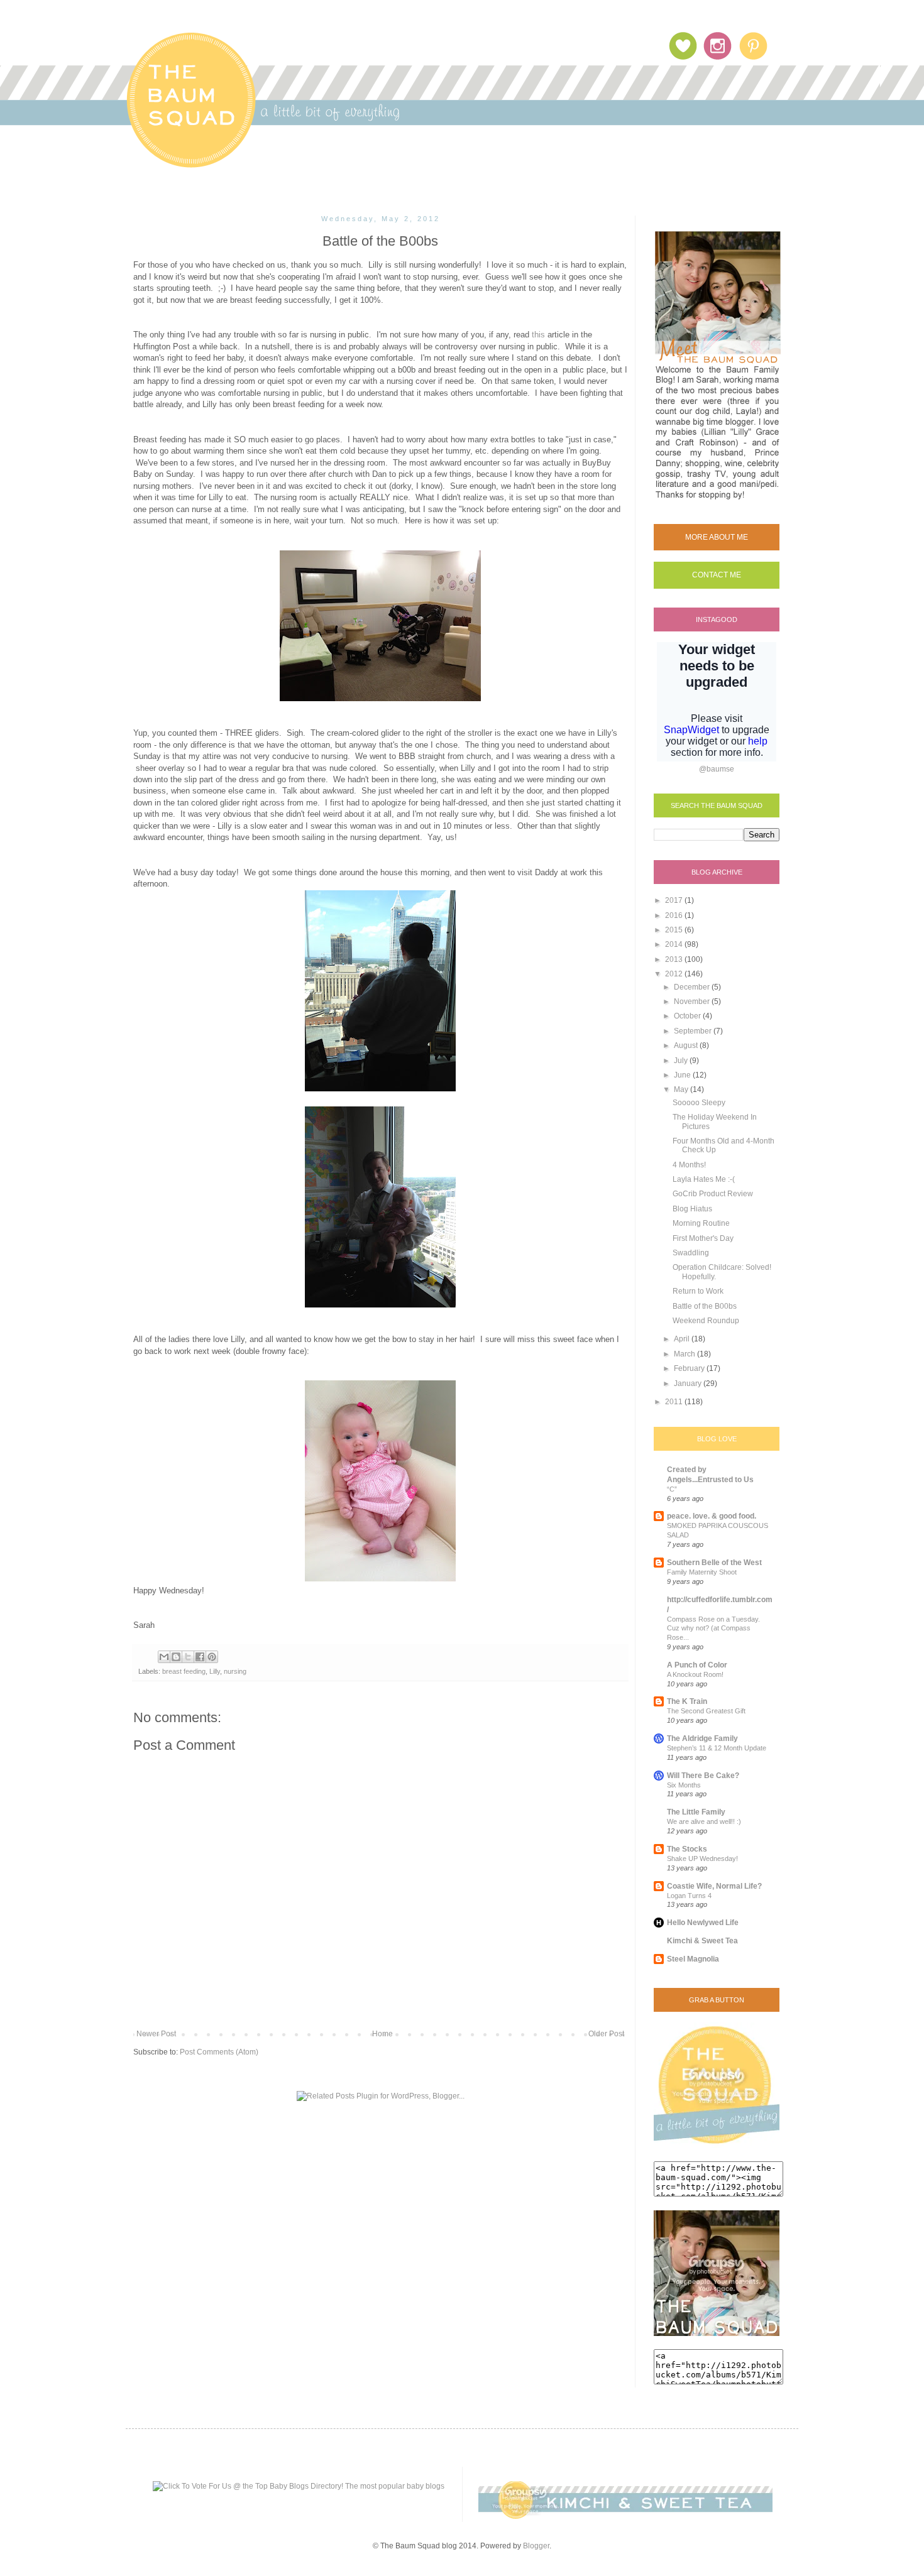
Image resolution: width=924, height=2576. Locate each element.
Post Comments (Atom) (219, 2052)
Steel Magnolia (693, 1959)
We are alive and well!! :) (704, 1821)
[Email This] (164, 1657)
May (682, 1089)
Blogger (536, 2546)
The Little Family (696, 1812)
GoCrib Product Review (713, 1194)
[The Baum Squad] (717, 2146)
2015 (675, 930)
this (538, 335)
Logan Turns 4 (689, 1896)
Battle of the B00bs (705, 1306)
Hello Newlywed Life (703, 1923)
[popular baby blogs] (299, 2486)
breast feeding (184, 1671)
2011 (675, 1402)
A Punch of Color (697, 1665)
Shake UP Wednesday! (702, 1858)
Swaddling (691, 1253)
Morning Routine (701, 1223)
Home (382, 2034)
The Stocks (687, 1849)
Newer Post (156, 2034)
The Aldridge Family (702, 1738)
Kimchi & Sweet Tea (702, 1941)
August (687, 1045)
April (683, 1339)
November (693, 1001)
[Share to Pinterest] (212, 1657)
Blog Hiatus (692, 1209)
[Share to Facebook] (200, 1657)
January (689, 1384)
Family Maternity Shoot (702, 1572)
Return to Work (698, 1291)
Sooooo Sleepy (699, 1103)
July (682, 1061)
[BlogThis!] (176, 1657)
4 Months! (689, 1165)
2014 (675, 944)
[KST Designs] (625, 2516)
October (688, 1016)
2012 (675, 974)
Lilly (215, 1671)
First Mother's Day (703, 1238)
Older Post (606, 2034)
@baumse (717, 769)
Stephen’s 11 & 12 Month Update (717, 1748)
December (693, 987)
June (683, 1075)
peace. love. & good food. (712, 1516)
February (690, 1368)
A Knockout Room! (695, 1674)
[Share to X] (188, 1657)
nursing (235, 1671)
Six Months (684, 1785)
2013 (675, 959)
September (694, 1031)
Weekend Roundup (706, 1321)
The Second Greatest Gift (706, 1711)
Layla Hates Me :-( (704, 1179)
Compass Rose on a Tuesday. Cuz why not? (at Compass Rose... (713, 1629)
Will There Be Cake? (703, 1776)
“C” (672, 1489)
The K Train (687, 1701)
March (685, 1354)
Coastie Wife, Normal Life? (714, 1886)
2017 (675, 900)
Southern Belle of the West (714, 1563)
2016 (675, 915)
